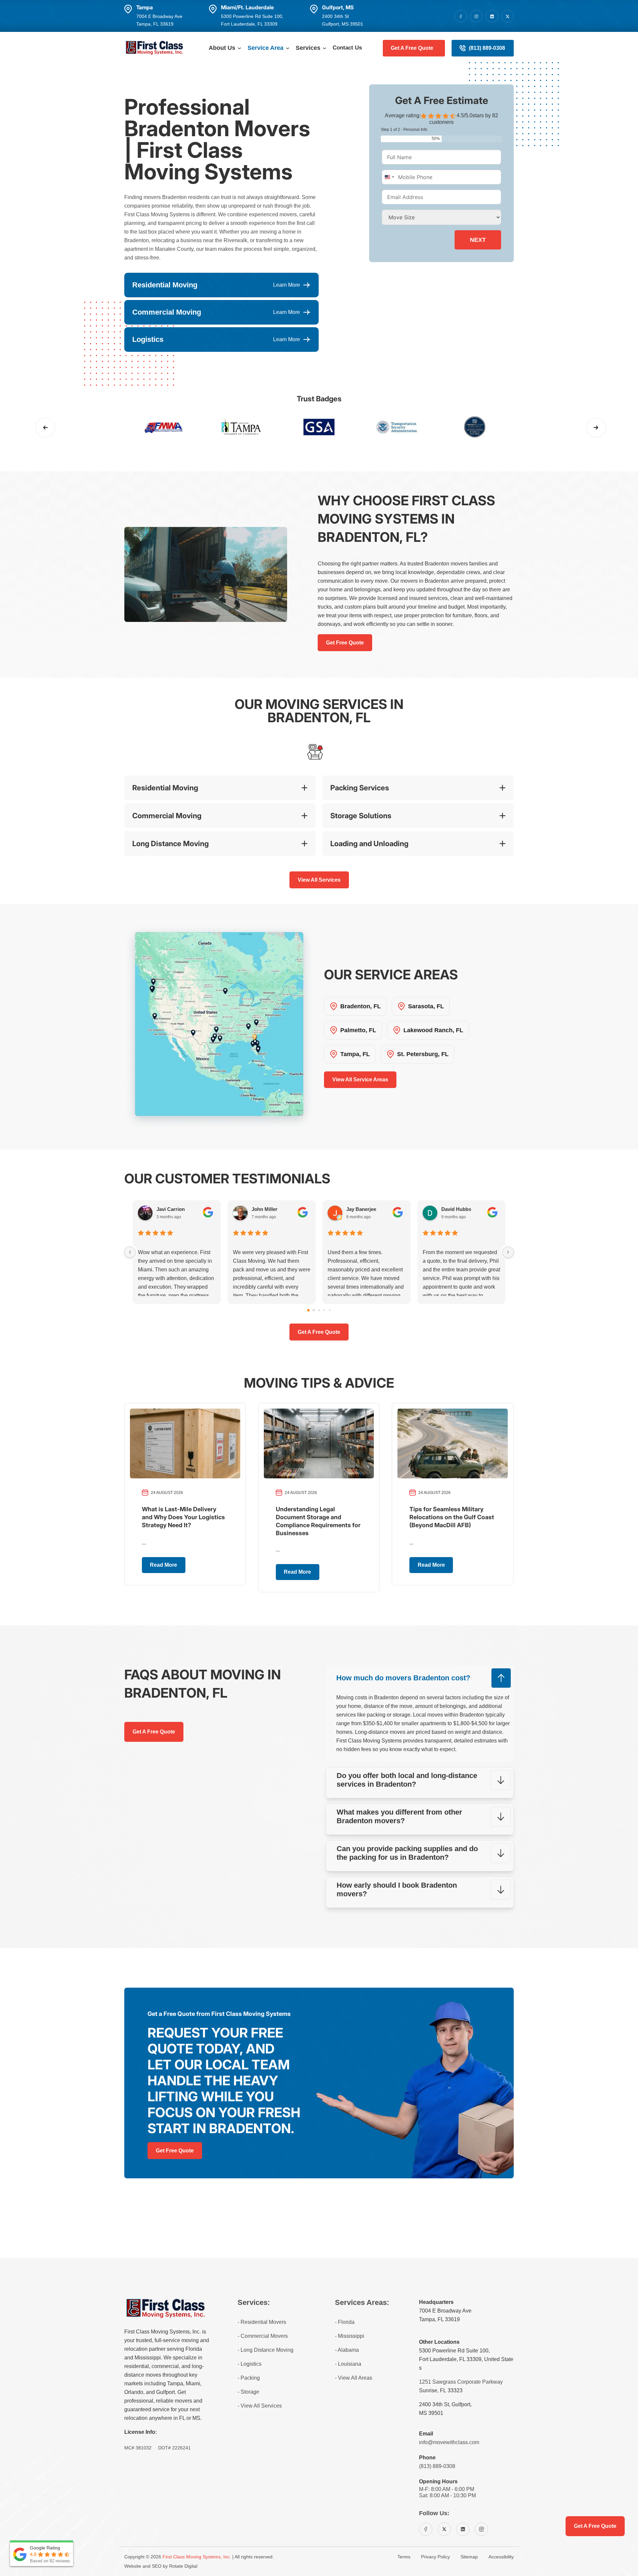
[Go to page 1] (314, 1310)
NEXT (478, 240)
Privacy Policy (435, 2557)
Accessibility (501, 2557)
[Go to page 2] (319, 1310)
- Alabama (347, 2350)
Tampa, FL (355, 1054)
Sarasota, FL (426, 1006)
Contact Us (347, 48)
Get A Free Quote (412, 48)
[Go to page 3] (324, 1310)
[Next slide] (596, 428)
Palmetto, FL (358, 1030)
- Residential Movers (262, 2322)
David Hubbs (456, 1209)
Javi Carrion (171, 1209)
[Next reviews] (508, 1252)
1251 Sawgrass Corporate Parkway (461, 2382)
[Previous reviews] (130, 1252)
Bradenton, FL (361, 1006)
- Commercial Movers (263, 2336)
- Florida (345, 2322)
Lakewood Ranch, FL (433, 1030)
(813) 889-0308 (487, 48)
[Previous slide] (45, 428)
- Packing (249, 2378)
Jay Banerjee (361, 1209)
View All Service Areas (360, 1080)
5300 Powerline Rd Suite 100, (454, 2351)
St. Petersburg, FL (423, 1054)
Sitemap (469, 2557)
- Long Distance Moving (266, 2350)
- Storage (248, 2392)
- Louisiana (348, 2364)
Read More (163, 1565)
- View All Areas (354, 2378)
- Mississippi (350, 2336)
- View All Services (260, 2406)
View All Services (319, 880)
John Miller (265, 1209)
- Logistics (250, 2364)
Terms (404, 2557)
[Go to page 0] (308, 1310)
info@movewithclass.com (449, 2442)
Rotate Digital (183, 2566)
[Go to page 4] (330, 1310)
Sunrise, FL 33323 (441, 2390)
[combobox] (389, 177)
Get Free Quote (345, 643)
